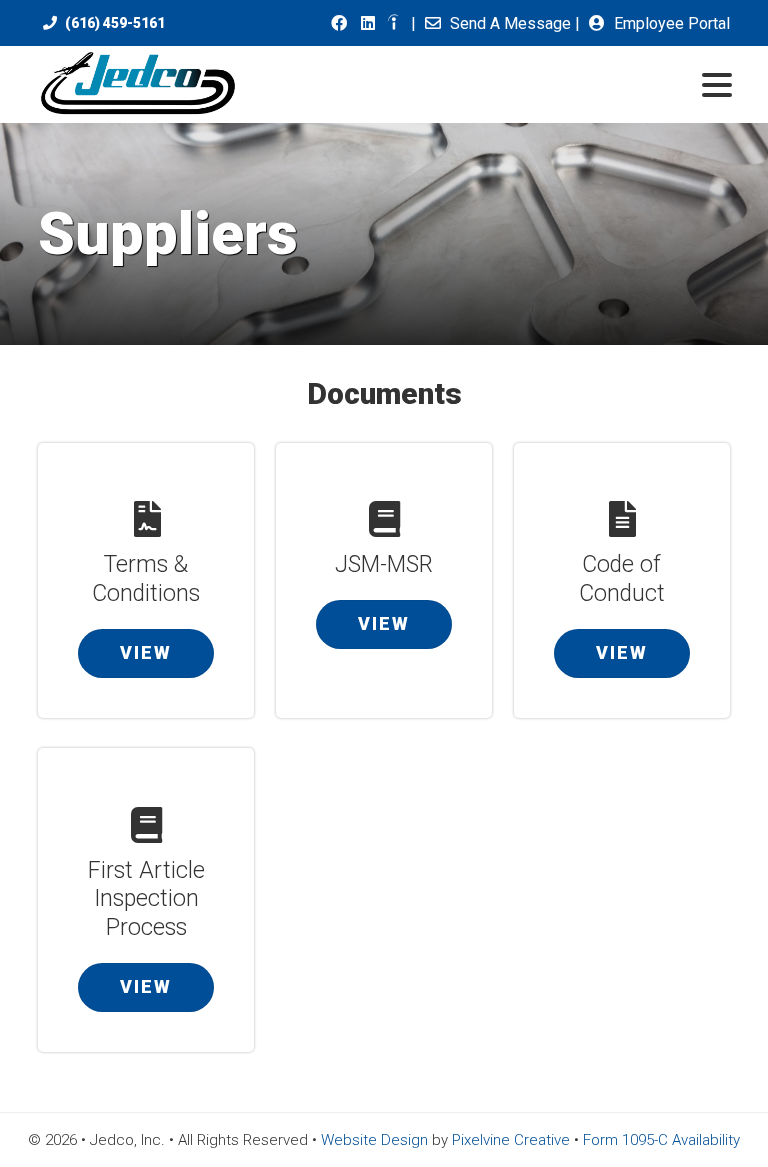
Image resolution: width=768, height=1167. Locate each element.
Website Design (374, 1140)
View (146, 652)
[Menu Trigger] (717, 83)
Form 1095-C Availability (661, 1140)
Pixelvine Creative (511, 1140)
